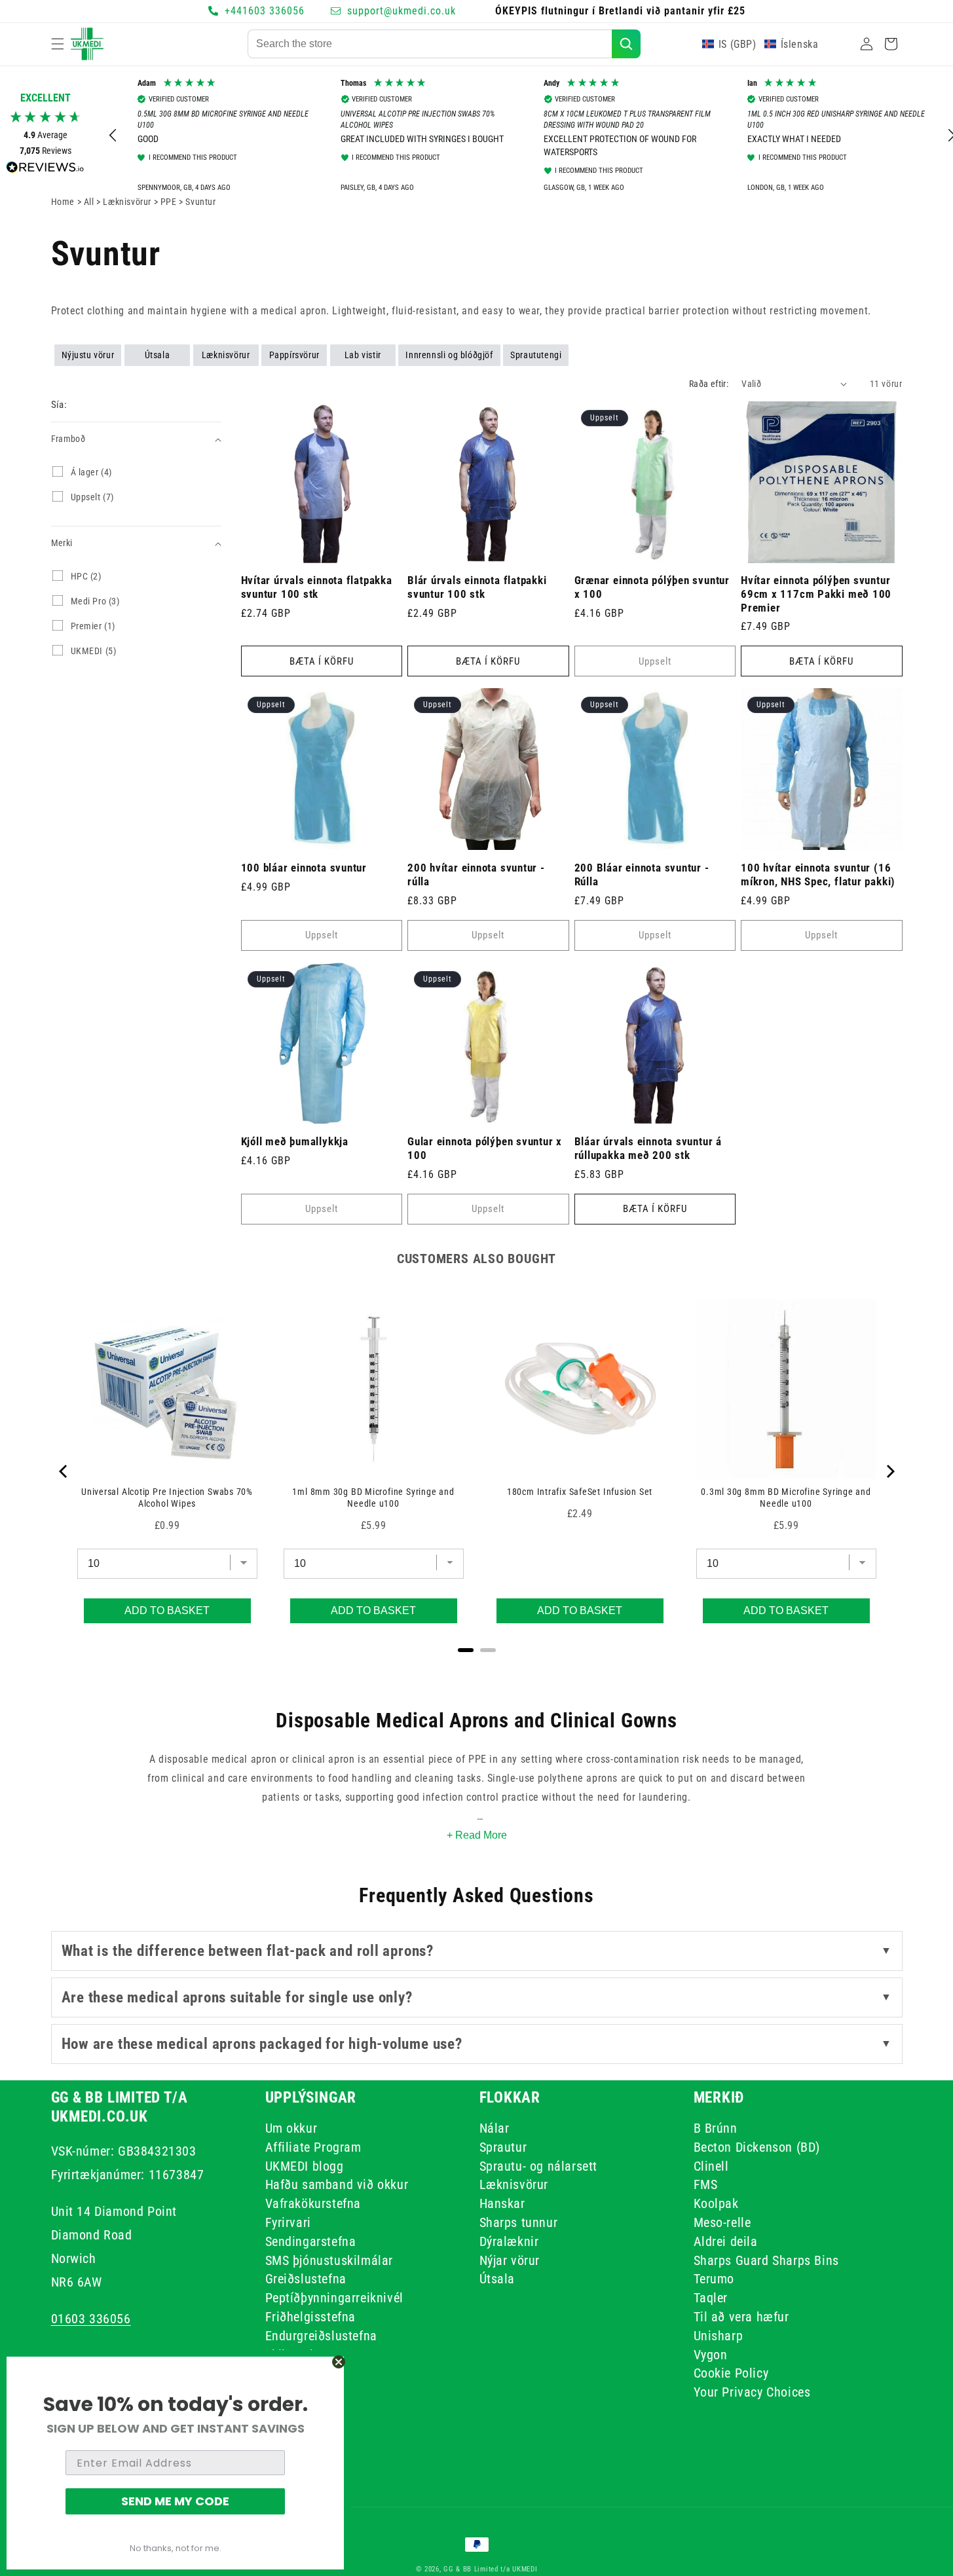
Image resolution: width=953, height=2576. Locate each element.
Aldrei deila (726, 2241)
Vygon (711, 2354)
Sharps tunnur (519, 2222)
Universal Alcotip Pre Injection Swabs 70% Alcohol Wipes (167, 1498)
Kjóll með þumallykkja (295, 1141)
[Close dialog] (339, 2362)
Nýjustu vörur (88, 355)
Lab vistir (363, 355)
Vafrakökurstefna (313, 2203)
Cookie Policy (731, 2373)
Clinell (711, 2165)
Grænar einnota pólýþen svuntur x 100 (652, 587)
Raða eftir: (709, 384)
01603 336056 (91, 2318)
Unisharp (719, 2335)
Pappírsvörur (294, 355)
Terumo (714, 2279)
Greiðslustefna (306, 2279)
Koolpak (716, 2203)
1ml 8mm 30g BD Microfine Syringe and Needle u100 (373, 1498)
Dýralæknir (509, 2241)
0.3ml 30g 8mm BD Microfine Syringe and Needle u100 (786, 1498)
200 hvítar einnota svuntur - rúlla (476, 874)
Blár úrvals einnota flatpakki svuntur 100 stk (477, 587)
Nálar (495, 2130)
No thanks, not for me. (176, 2548)
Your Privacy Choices (752, 2392)
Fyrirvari (288, 2222)
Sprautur (503, 2146)
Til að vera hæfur (741, 2316)
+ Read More (477, 1835)
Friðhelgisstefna (311, 2316)
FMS (706, 2184)
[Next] (889, 1471)
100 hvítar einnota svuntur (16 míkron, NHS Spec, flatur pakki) (818, 874)
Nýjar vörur (510, 2260)
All (90, 202)
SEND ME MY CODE (175, 2501)
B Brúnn (716, 2130)
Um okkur (291, 2130)
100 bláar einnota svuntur (304, 868)
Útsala (158, 355)
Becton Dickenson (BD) (757, 2146)
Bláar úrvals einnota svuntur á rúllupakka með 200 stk (648, 1148)
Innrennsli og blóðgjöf (449, 355)
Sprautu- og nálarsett (539, 2165)
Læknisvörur (226, 355)
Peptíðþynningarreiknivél (334, 2298)
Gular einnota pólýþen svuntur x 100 (485, 1148)
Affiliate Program (313, 2146)
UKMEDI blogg (305, 2165)
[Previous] (64, 1471)
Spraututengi (536, 355)
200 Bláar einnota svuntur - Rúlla (642, 874)
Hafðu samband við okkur (337, 2184)
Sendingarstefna (311, 2241)
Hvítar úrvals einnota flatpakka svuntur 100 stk (317, 587)
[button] (58, 44)
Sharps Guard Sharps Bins (766, 2260)
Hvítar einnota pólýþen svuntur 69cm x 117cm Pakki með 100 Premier (816, 594)
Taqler (711, 2298)
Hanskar (502, 2203)
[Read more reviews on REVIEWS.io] (45, 171)
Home (63, 202)
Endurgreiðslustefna (321, 2335)
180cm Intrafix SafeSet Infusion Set (580, 1492)
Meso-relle (722, 2222)
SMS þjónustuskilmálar (329, 2260)
